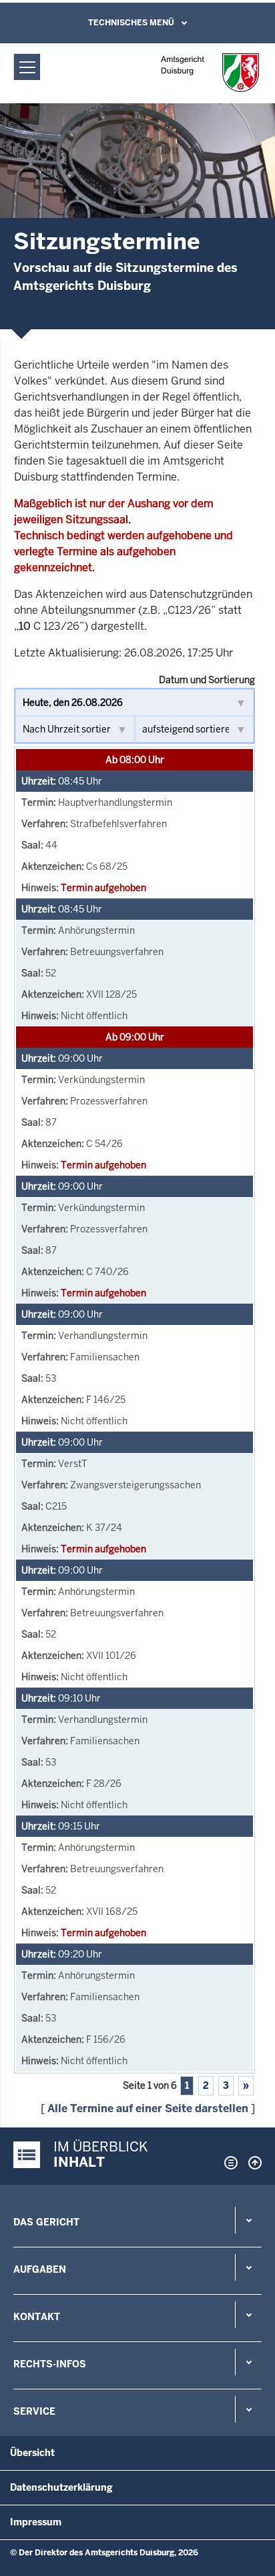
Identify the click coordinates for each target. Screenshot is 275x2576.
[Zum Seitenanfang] (252, 2163)
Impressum (36, 2522)
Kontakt (37, 2317)
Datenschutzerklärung (61, 2487)
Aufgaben (40, 2269)
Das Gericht (46, 2222)
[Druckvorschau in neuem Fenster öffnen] (228, 2163)
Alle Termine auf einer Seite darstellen (148, 2108)
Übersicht (32, 2453)
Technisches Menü (131, 23)
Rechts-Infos (50, 2364)
